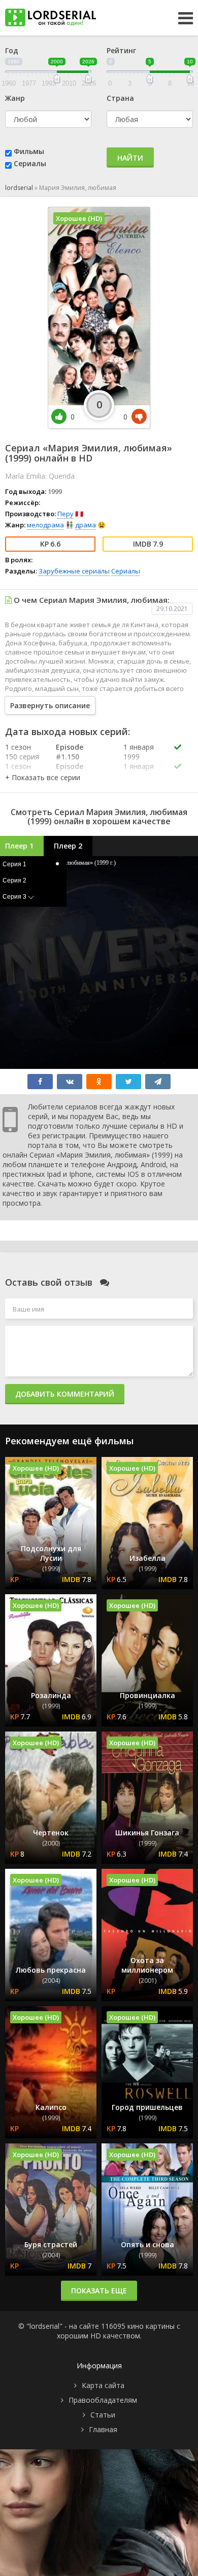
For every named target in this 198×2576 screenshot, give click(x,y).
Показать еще (99, 2291)
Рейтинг (121, 50)
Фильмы (29, 151)
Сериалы (30, 163)
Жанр (15, 98)
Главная (103, 2429)
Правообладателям (103, 2400)
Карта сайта (103, 2385)
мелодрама (45, 525)
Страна (120, 98)
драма (86, 525)
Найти (130, 158)
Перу (65, 514)
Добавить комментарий (65, 1394)
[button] (43, 777)
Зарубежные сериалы (74, 571)
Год (12, 50)
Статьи (103, 2415)
